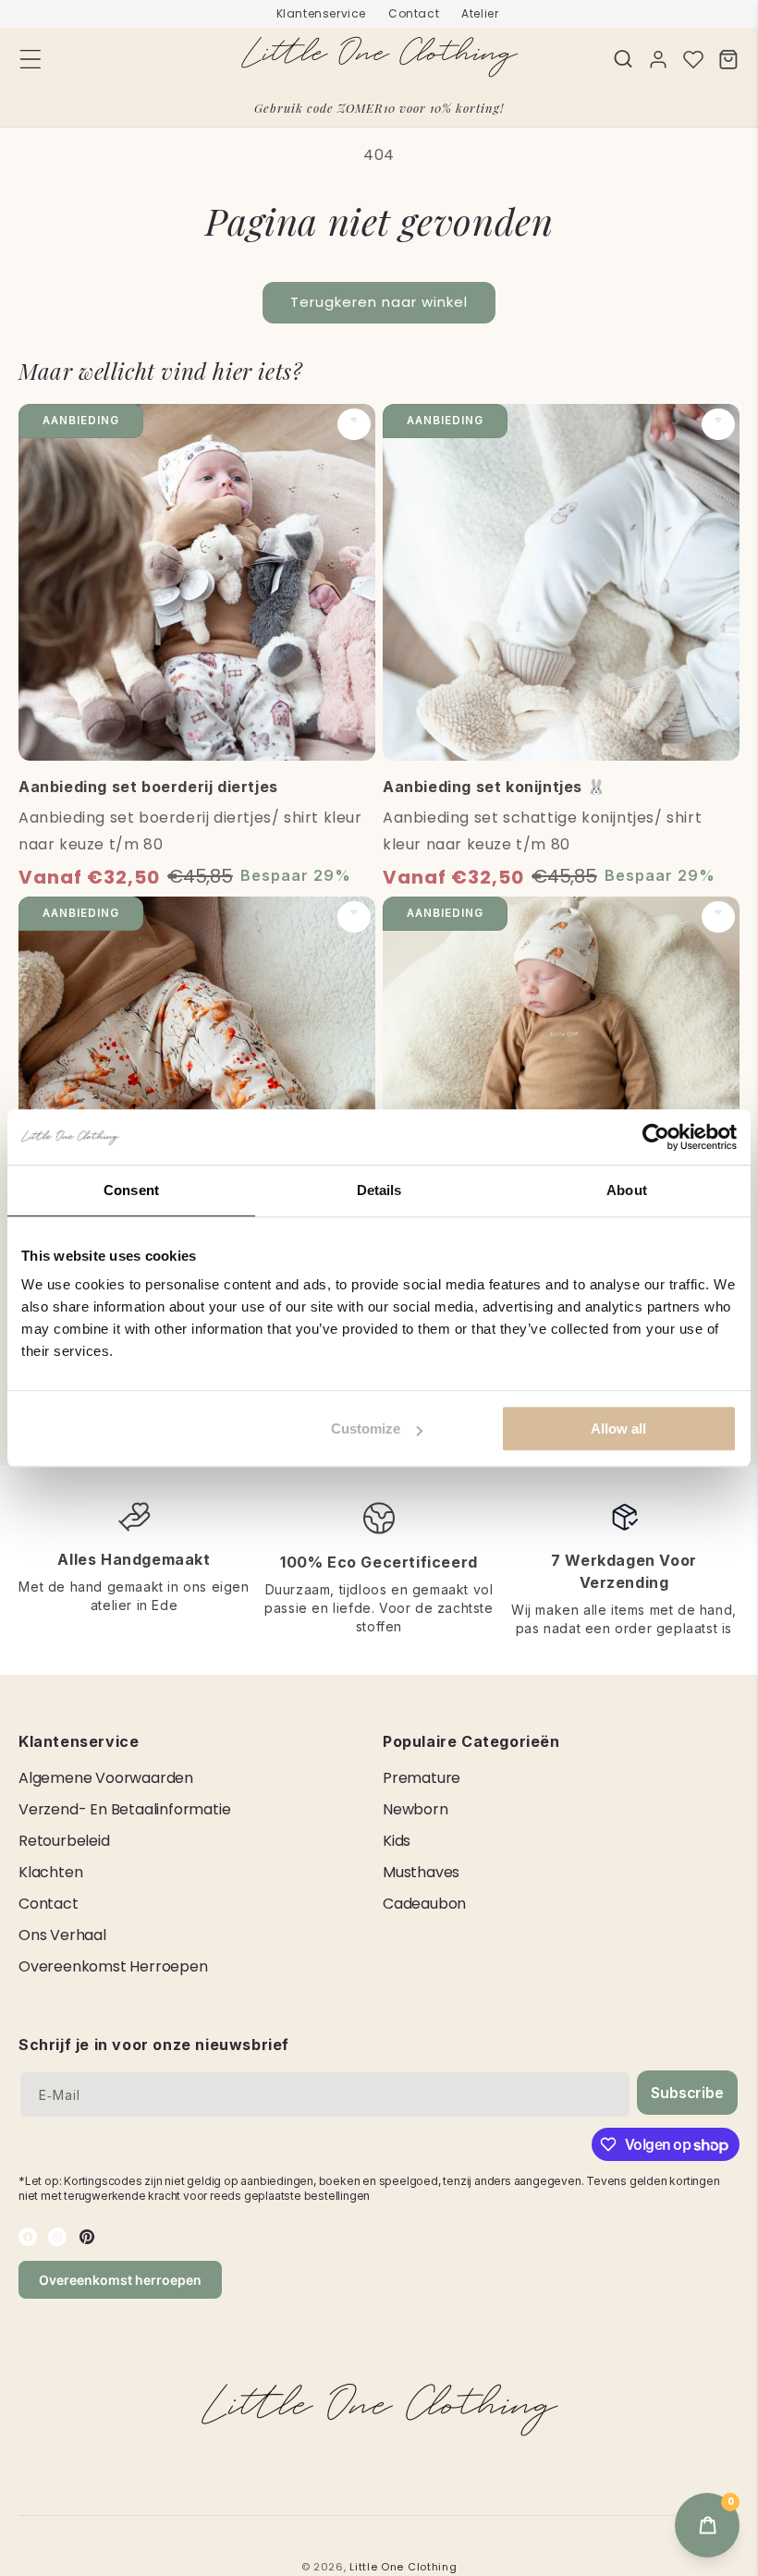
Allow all (618, 1428)
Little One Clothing (403, 2567)
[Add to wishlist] (354, 424)
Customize (366, 1428)
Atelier (480, 13)
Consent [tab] (131, 1190)
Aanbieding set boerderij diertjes (148, 787)
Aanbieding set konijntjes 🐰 (494, 787)
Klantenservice (321, 13)
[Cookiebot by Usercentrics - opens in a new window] (656, 1137)
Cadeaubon (424, 1904)
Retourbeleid (64, 1841)
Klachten (50, 1872)
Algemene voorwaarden (106, 1778)
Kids (397, 1841)
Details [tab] (379, 1190)
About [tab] (627, 1190)
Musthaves (421, 1872)
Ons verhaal (62, 1935)
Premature (422, 1778)
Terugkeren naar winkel (379, 302)
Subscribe (687, 2093)
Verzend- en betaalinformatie (124, 1809)
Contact (414, 13)
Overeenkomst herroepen (113, 1966)
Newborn (416, 1809)
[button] (623, 58)
